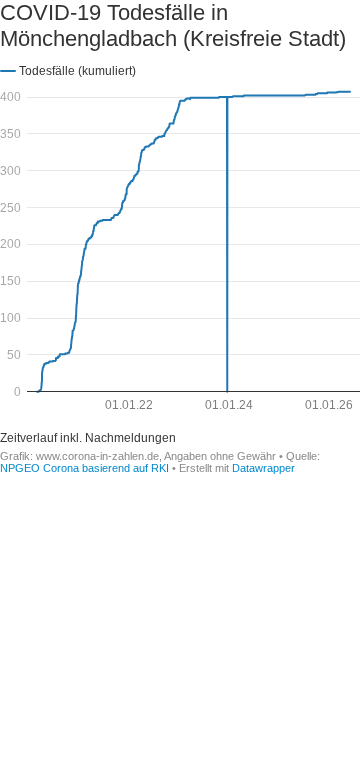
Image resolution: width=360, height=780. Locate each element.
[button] (68, 70)
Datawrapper (263, 468)
